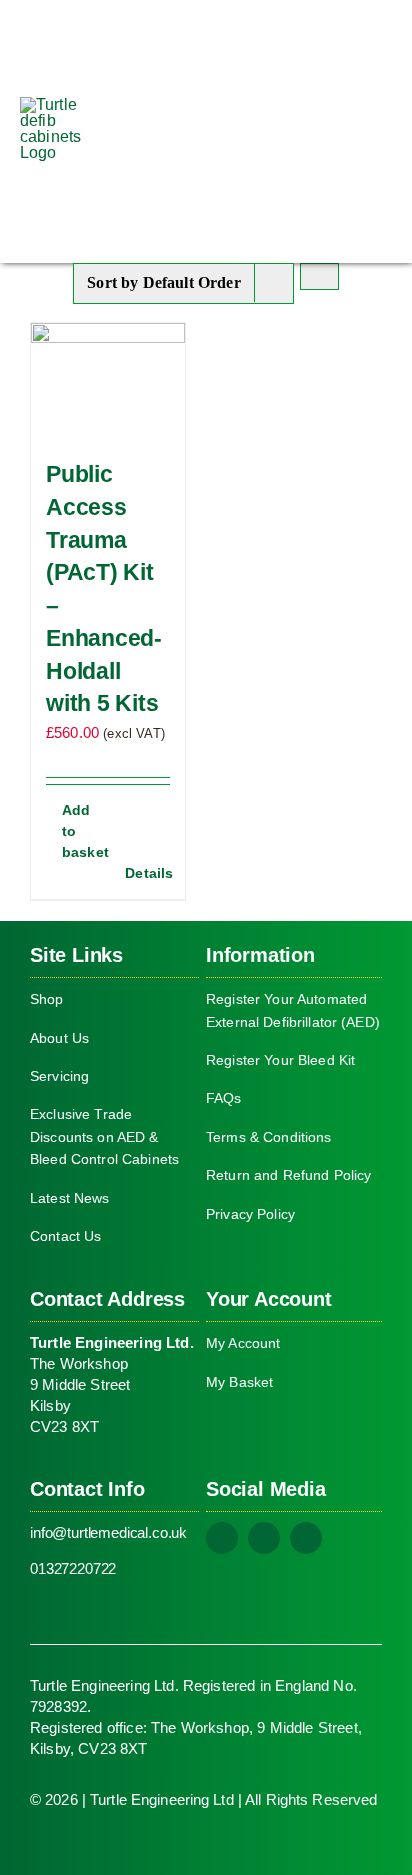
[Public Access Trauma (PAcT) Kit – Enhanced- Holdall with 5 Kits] (108, 381)
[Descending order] (319, 277)
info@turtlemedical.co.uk (108, 1532)
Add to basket (84, 831)
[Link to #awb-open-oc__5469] (379, 131)
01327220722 (73, 1568)
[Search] (324, 131)
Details (147, 873)
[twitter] (264, 1538)
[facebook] (222, 1538)
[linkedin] (306, 1538)
